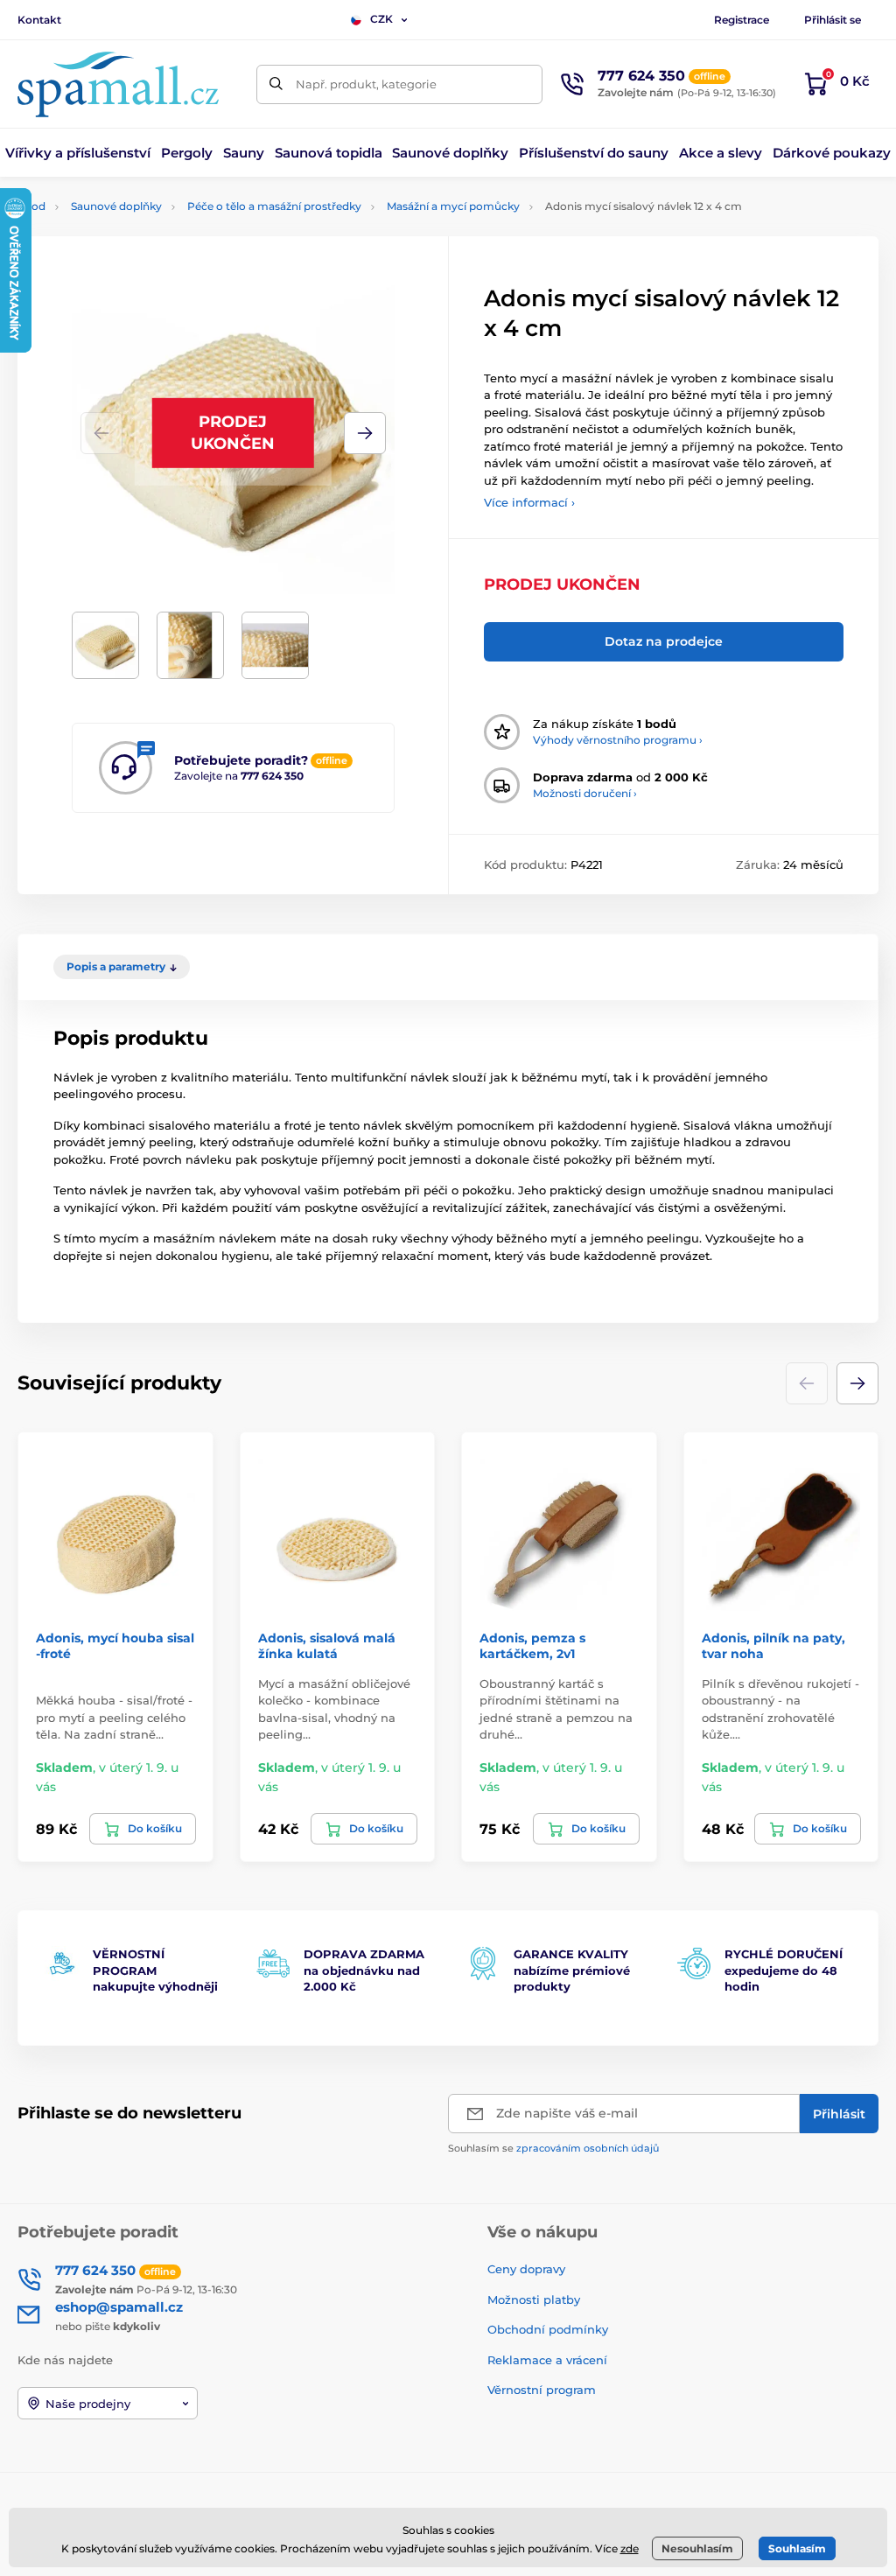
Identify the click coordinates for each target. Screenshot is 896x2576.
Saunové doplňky (116, 206)
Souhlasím (797, 2548)
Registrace (742, 20)
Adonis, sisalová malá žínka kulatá (327, 1646)
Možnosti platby (534, 2299)
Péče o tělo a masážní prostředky (274, 206)
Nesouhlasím (697, 2548)
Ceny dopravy (526, 2269)
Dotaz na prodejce (664, 641)
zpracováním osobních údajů (588, 2148)
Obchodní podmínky (548, 2329)
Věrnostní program (542, 2390)
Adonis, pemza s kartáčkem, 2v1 (532, 1646)
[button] (365, 433)
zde (630, 2548)
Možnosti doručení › (585, 793)
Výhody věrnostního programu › (618, 740)
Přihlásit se (833, 20)
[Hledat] (276, 84)
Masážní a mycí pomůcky (453, 206)
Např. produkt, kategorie (366, 84)
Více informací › (529, 502)
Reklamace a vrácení (547, 2360)
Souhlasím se (553, 2148)
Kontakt (39, 20)
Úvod (31, 206)
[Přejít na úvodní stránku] (118, 84)
